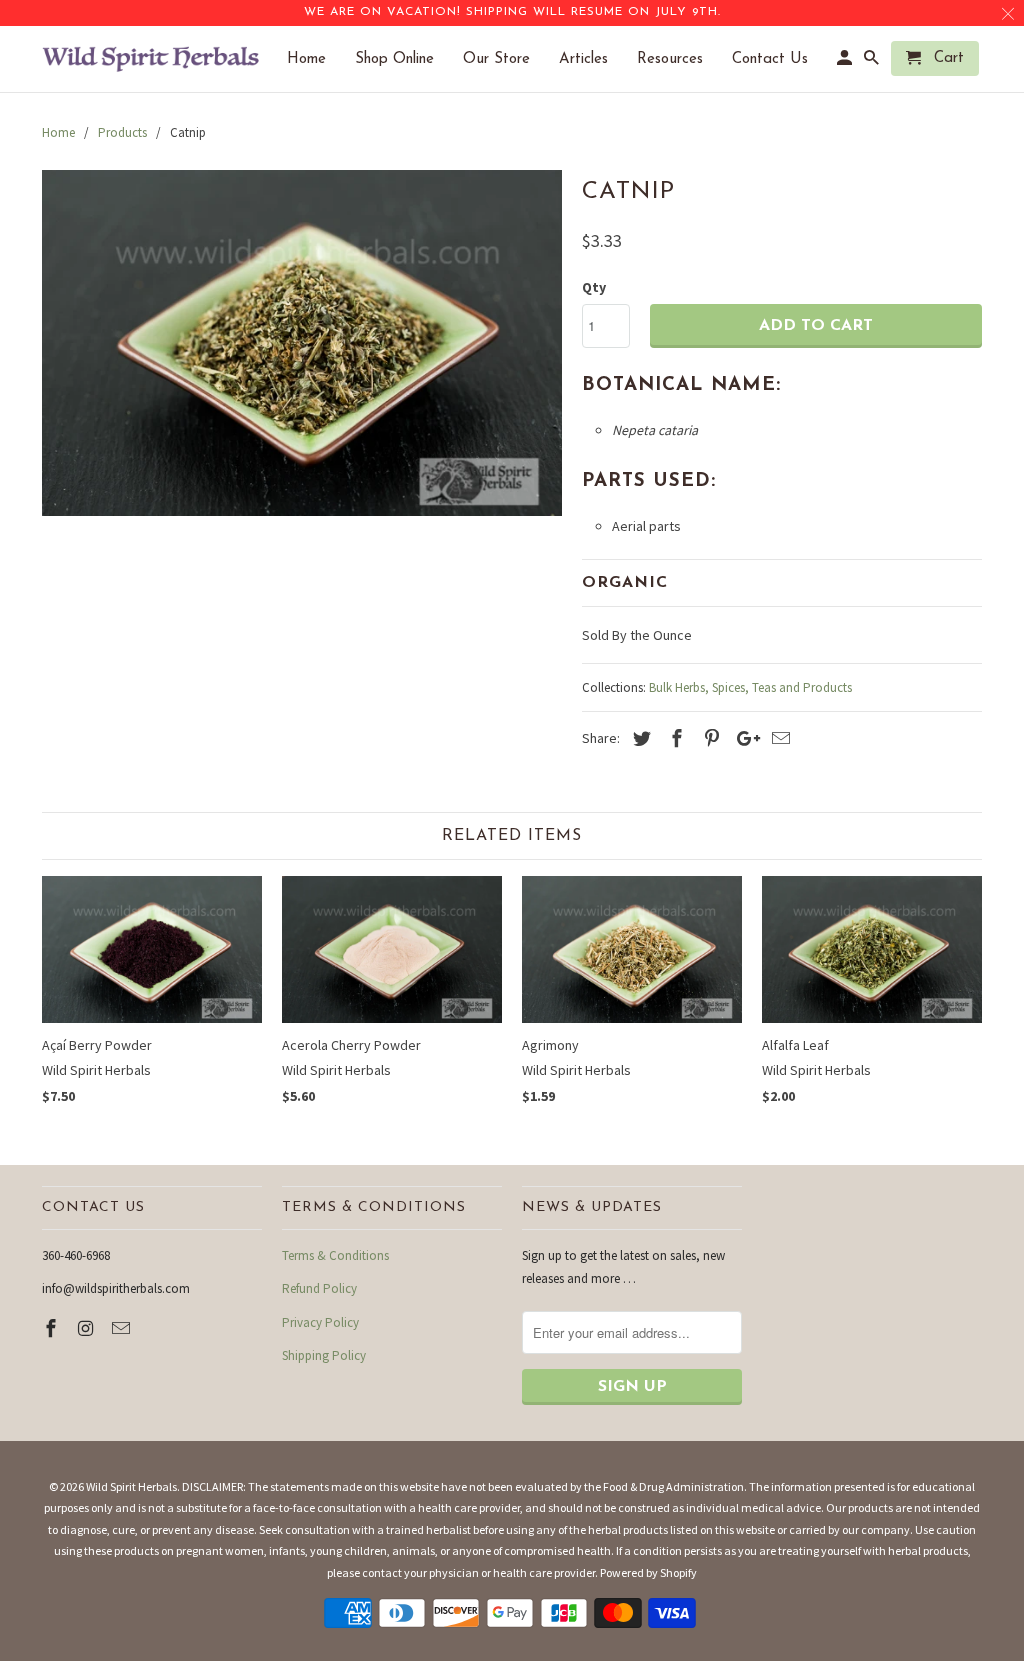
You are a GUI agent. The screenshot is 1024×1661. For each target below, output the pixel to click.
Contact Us (780, 59)
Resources (680, 59)
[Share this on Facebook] (674, 738)
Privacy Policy (320, 1322)
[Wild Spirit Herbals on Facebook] (53, 1328)
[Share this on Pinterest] (709, 738)
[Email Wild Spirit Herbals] (123, 1328)
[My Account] (846, 62)
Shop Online (404, 59)
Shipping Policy (324, 1355)
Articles (593, 59)
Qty (594, 287)
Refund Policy (319, 1288)
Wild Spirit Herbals (131, 1486)
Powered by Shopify (648, 1572)
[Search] (873, 62)
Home (316, 59)
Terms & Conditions (335, 1255)
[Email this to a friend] (778, 738)
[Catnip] (302, 343)
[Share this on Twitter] (639, 738)
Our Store (506, 59)
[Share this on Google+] (743, 738)
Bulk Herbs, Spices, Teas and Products (750, 687)
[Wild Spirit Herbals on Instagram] (88, 1328)
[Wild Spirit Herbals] (152, 59)
